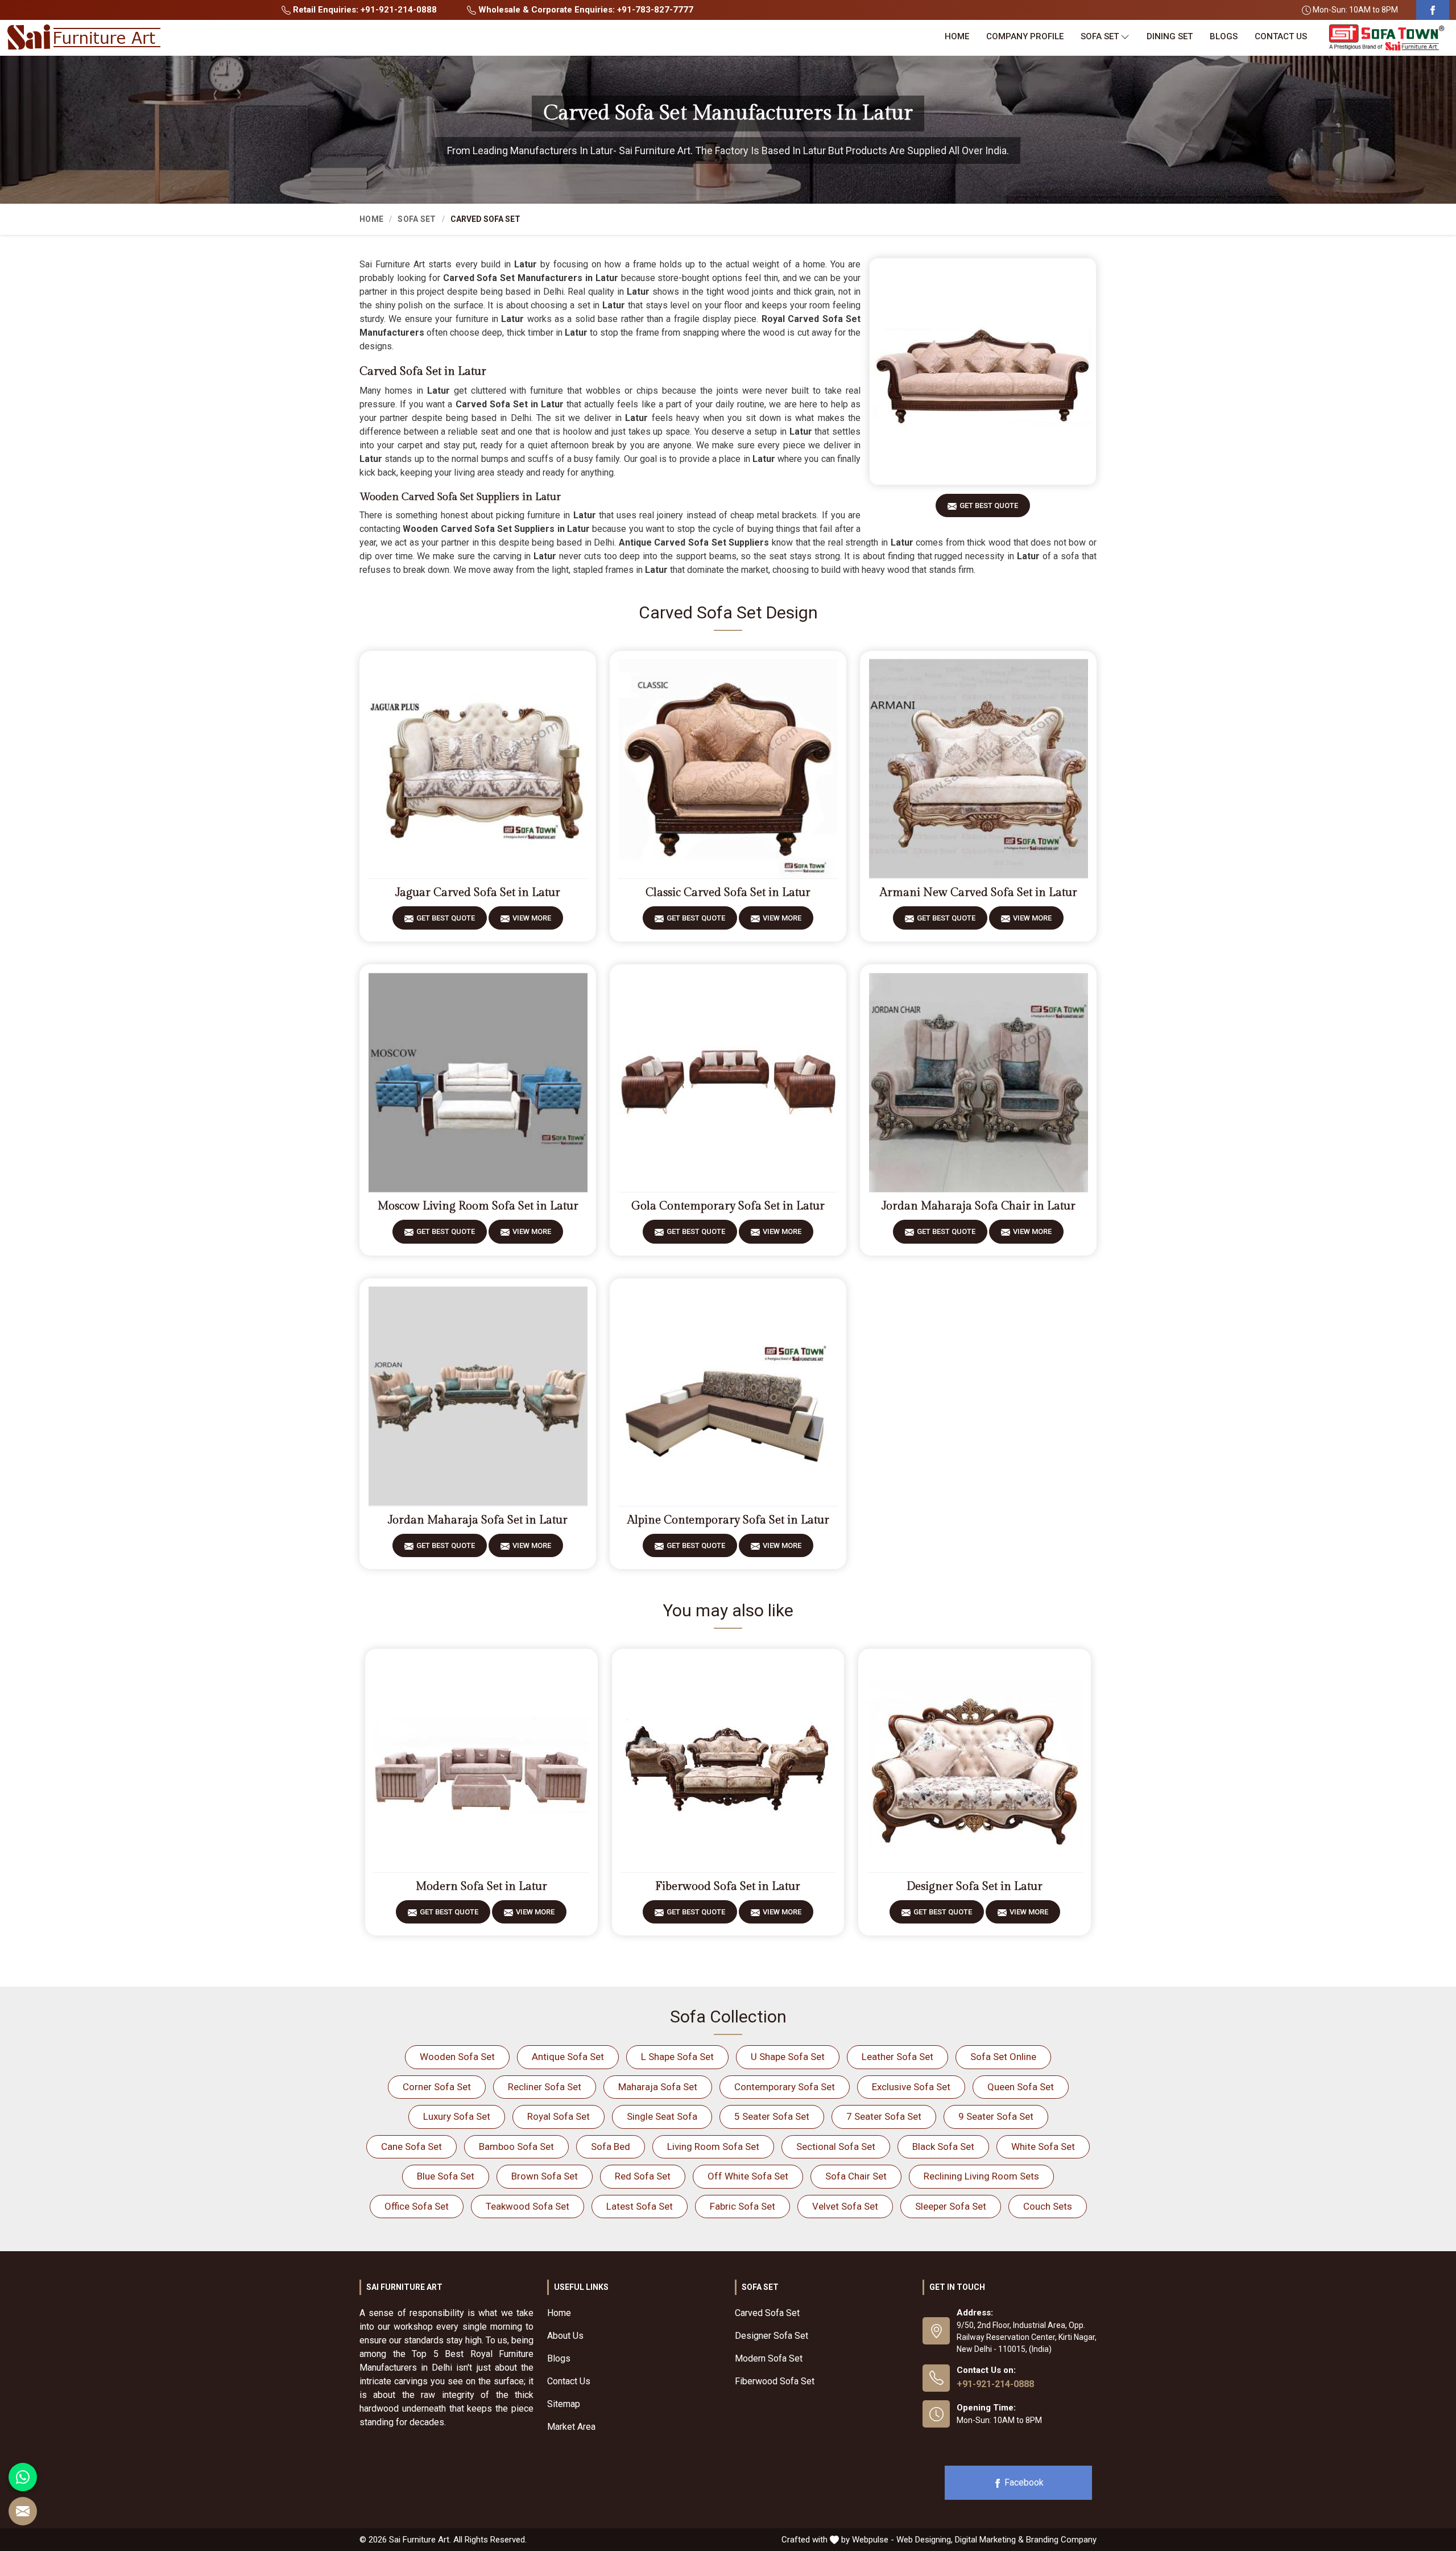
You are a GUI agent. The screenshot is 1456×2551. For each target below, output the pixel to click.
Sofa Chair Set (856, 2176)
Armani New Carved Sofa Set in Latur (979, 893)
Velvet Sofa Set (845, 2206)
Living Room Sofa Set (713, 2147)
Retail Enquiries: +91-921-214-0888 (364, 10)
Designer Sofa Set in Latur (975, 1887)
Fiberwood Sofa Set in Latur (728, 1887)
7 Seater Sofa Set (884, 2116)
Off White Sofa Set (748, 2176)
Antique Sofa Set (568, 2057)
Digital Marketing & (989, 2540)
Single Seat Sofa (662, 2116)
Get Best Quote (989, 505)
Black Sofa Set (943, 2147)
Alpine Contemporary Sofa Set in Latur (728, 1520)
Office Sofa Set (417, 2206)
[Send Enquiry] (23, 2511)
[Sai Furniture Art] (84, 38)
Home (957, 36)
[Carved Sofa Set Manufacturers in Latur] (983, 371)
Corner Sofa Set (437, 2087)
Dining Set (1170, 36)
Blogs (1224, 36)
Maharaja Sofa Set (658, 2087)
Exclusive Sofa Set (911, 2087)
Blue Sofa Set (446, 2176)
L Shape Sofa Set (677, 2057)
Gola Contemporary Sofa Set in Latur (728, 1206)
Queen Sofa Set (1021, 2087)
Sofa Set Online (1003, 2057)
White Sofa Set (1043, 2147)
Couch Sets (1048, 2206)
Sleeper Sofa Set (951, 2206)
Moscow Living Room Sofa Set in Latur (478, 1206)
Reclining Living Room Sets (981, 2176)
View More (532, 918)
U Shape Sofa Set (788, 2057)
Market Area (571, 2427)
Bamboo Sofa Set (516, 2147)
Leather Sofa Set (897, 2057)
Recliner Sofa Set (545, 2087)
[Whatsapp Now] (23, 2477)
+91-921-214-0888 (995, 2384)
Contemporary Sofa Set (785, 2087)
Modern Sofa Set (769, 2358)
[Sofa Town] (1387, 38)
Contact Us (1281, 36)
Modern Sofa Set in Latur (481, 1887)
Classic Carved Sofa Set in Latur (728, 893)
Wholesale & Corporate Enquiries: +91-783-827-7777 (585, 10)
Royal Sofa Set (559, 2116)
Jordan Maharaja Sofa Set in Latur (478, 1520)
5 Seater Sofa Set (772, 2116)
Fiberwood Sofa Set (775, 2381)
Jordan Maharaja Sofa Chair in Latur (979, 1206)
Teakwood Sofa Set (528, 2206)
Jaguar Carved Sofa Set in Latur (478, 893)
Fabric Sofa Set (743, 2206)
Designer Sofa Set (772, 2336)
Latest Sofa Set (640, 2206)
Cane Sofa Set (411, 2147)
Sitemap (564, 2404)
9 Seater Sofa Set (996, 2116)
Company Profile (1025, 36)
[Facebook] (1433, 10)
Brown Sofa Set (545, 2176)
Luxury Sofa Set (457, 2116)
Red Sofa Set (643, 2176)
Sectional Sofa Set (836, 2147)
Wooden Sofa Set (457, 2057)
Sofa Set (1100, 36)
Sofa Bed (611, 2147)
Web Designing (924, 2540)
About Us (565, 2336)
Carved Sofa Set (767, 2313)
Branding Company (1061, 2540)
